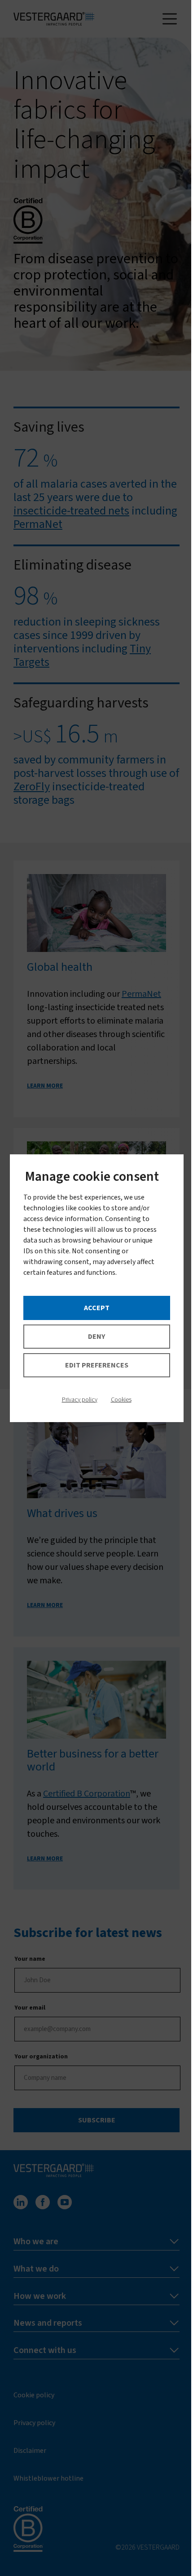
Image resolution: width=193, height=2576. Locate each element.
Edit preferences (97, 1365)
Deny (96, 1337)
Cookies (121, 1400)
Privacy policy (80, 1400)
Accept (97, 1308)
